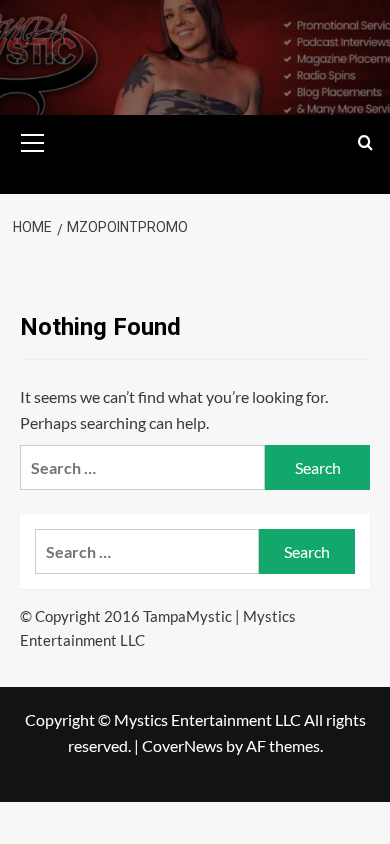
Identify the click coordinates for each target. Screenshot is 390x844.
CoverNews (182, 745)
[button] (33, 140)
